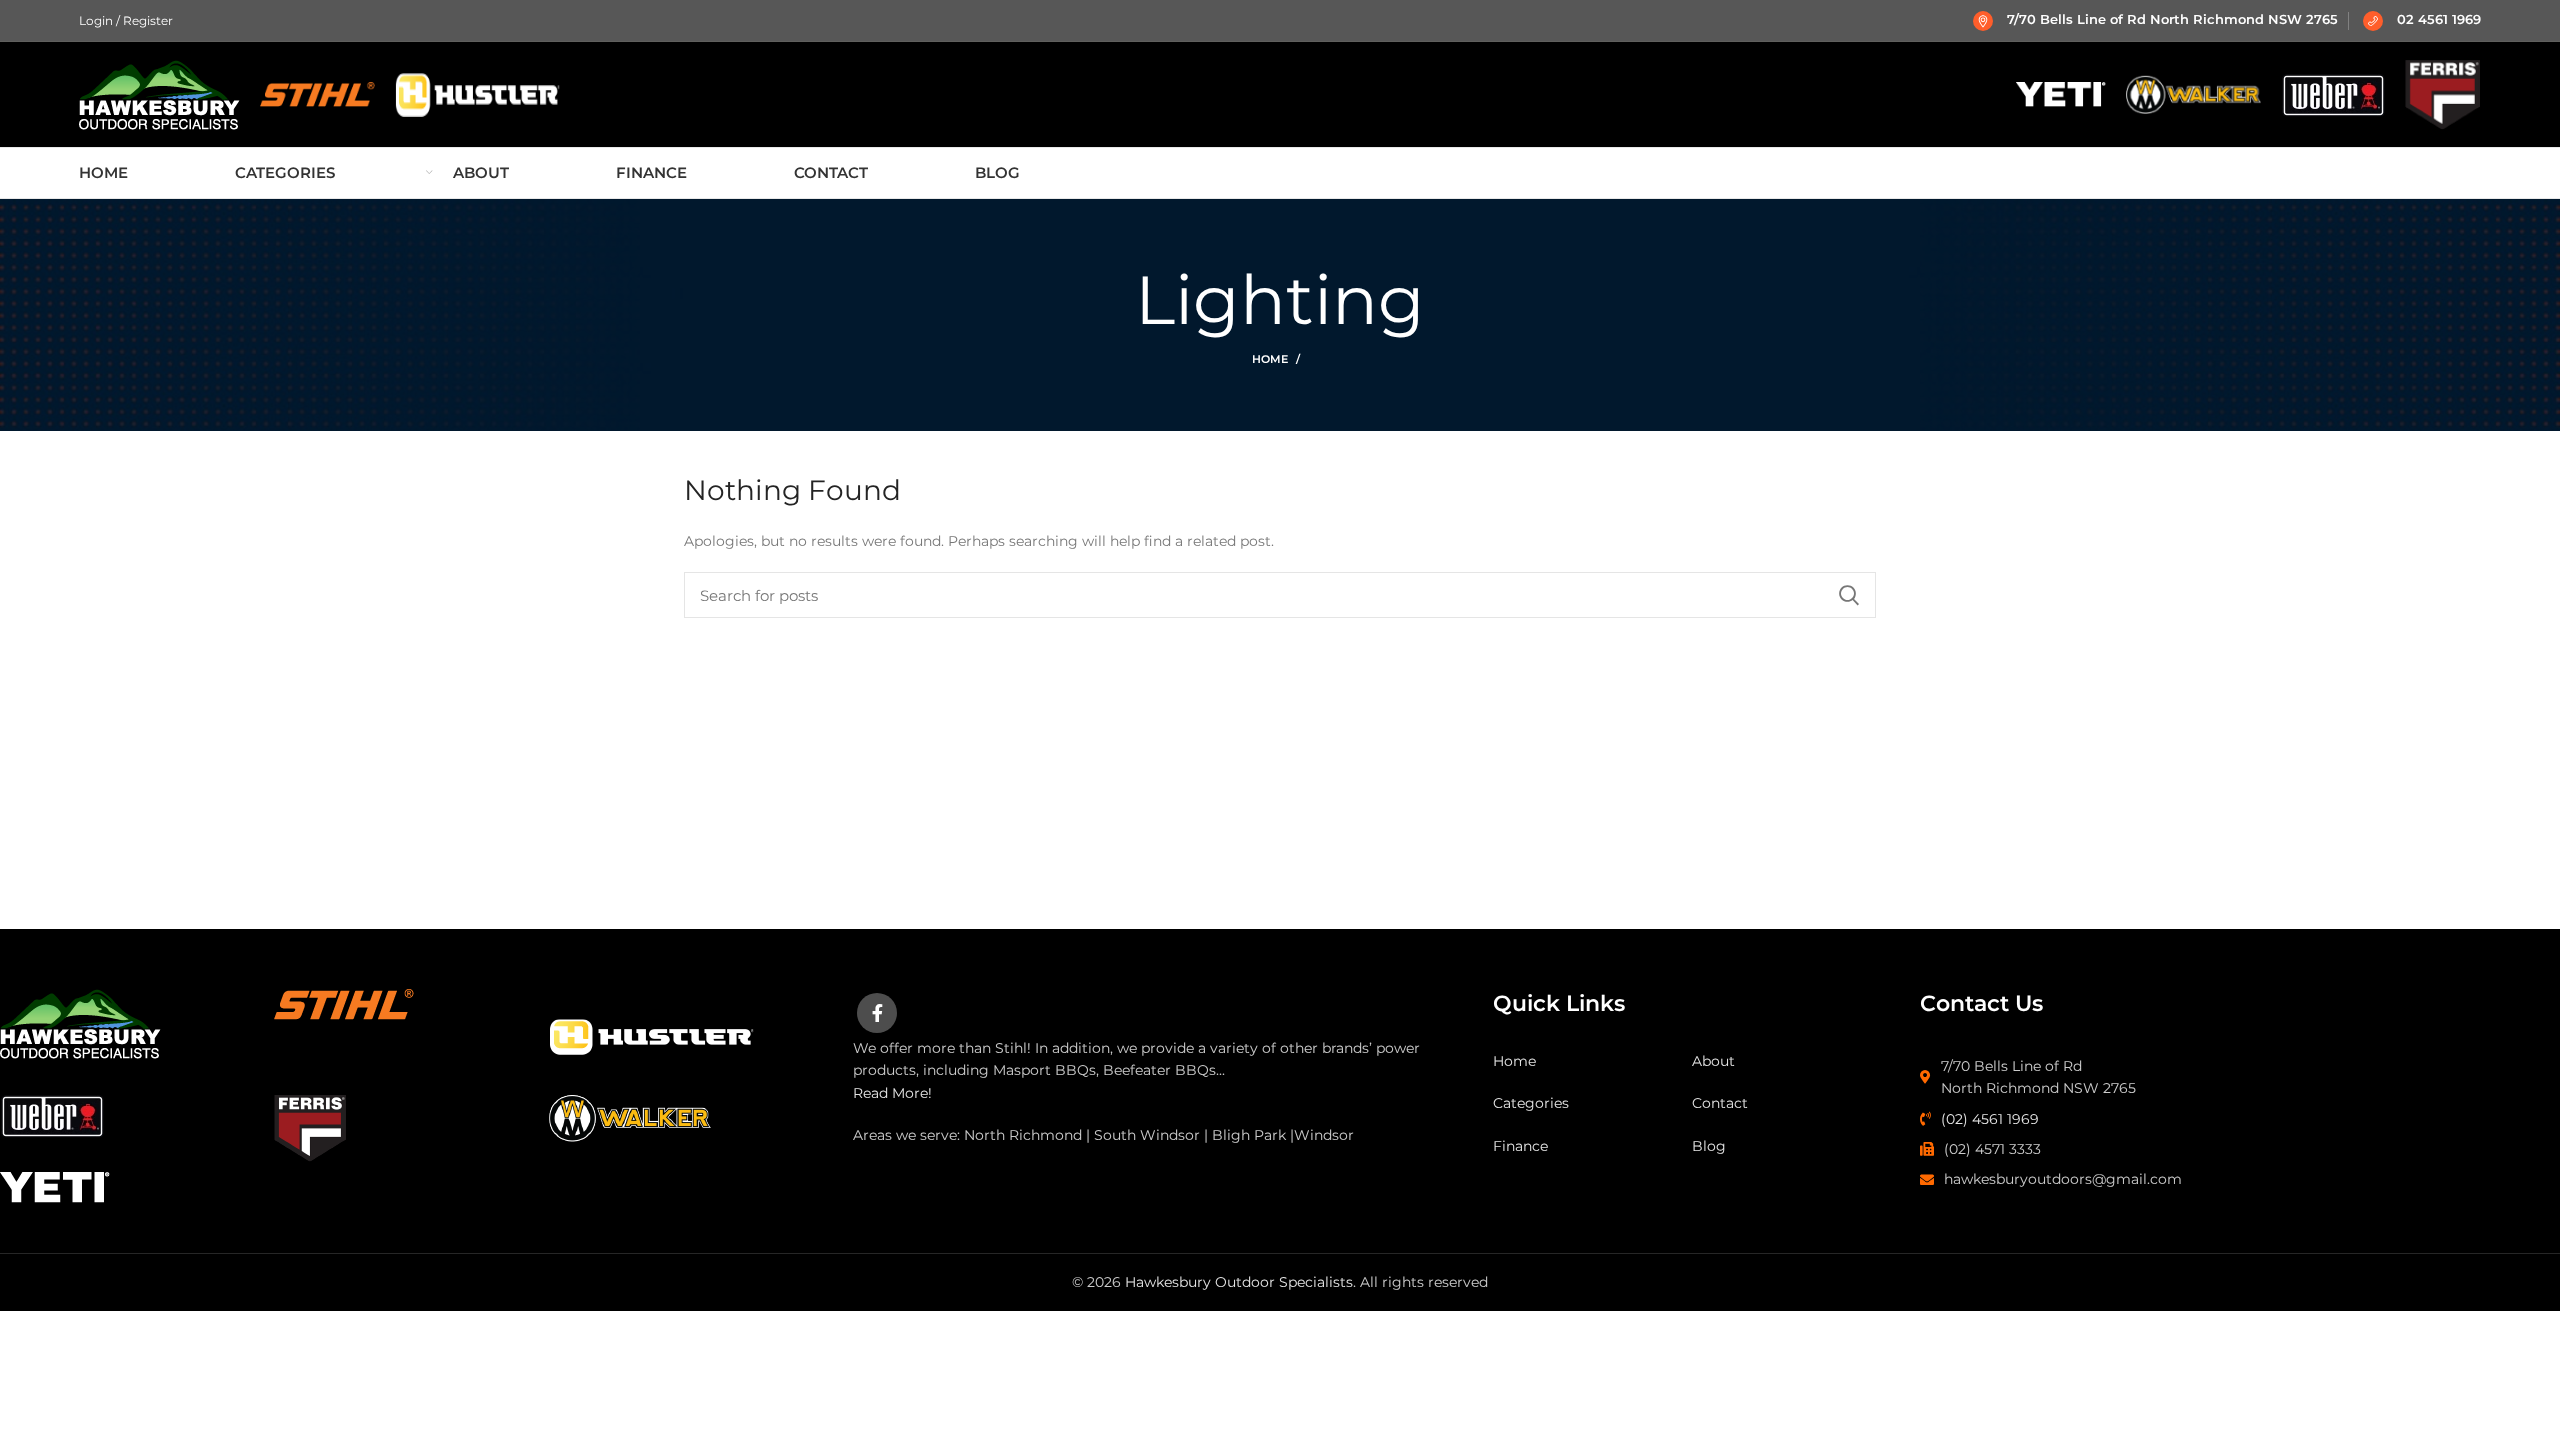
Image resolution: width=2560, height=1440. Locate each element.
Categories (1531, 1103)
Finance (1520, 1146)
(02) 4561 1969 (1990, 1119)
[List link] (2225, 1077)
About (1713, 1061)
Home (1270, 359)
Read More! (892, 1093)
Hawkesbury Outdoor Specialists (1239, 1282)
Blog (1709, 1146)
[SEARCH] (1849, 595)
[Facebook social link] (877, 1013)
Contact (1720, 1103)
